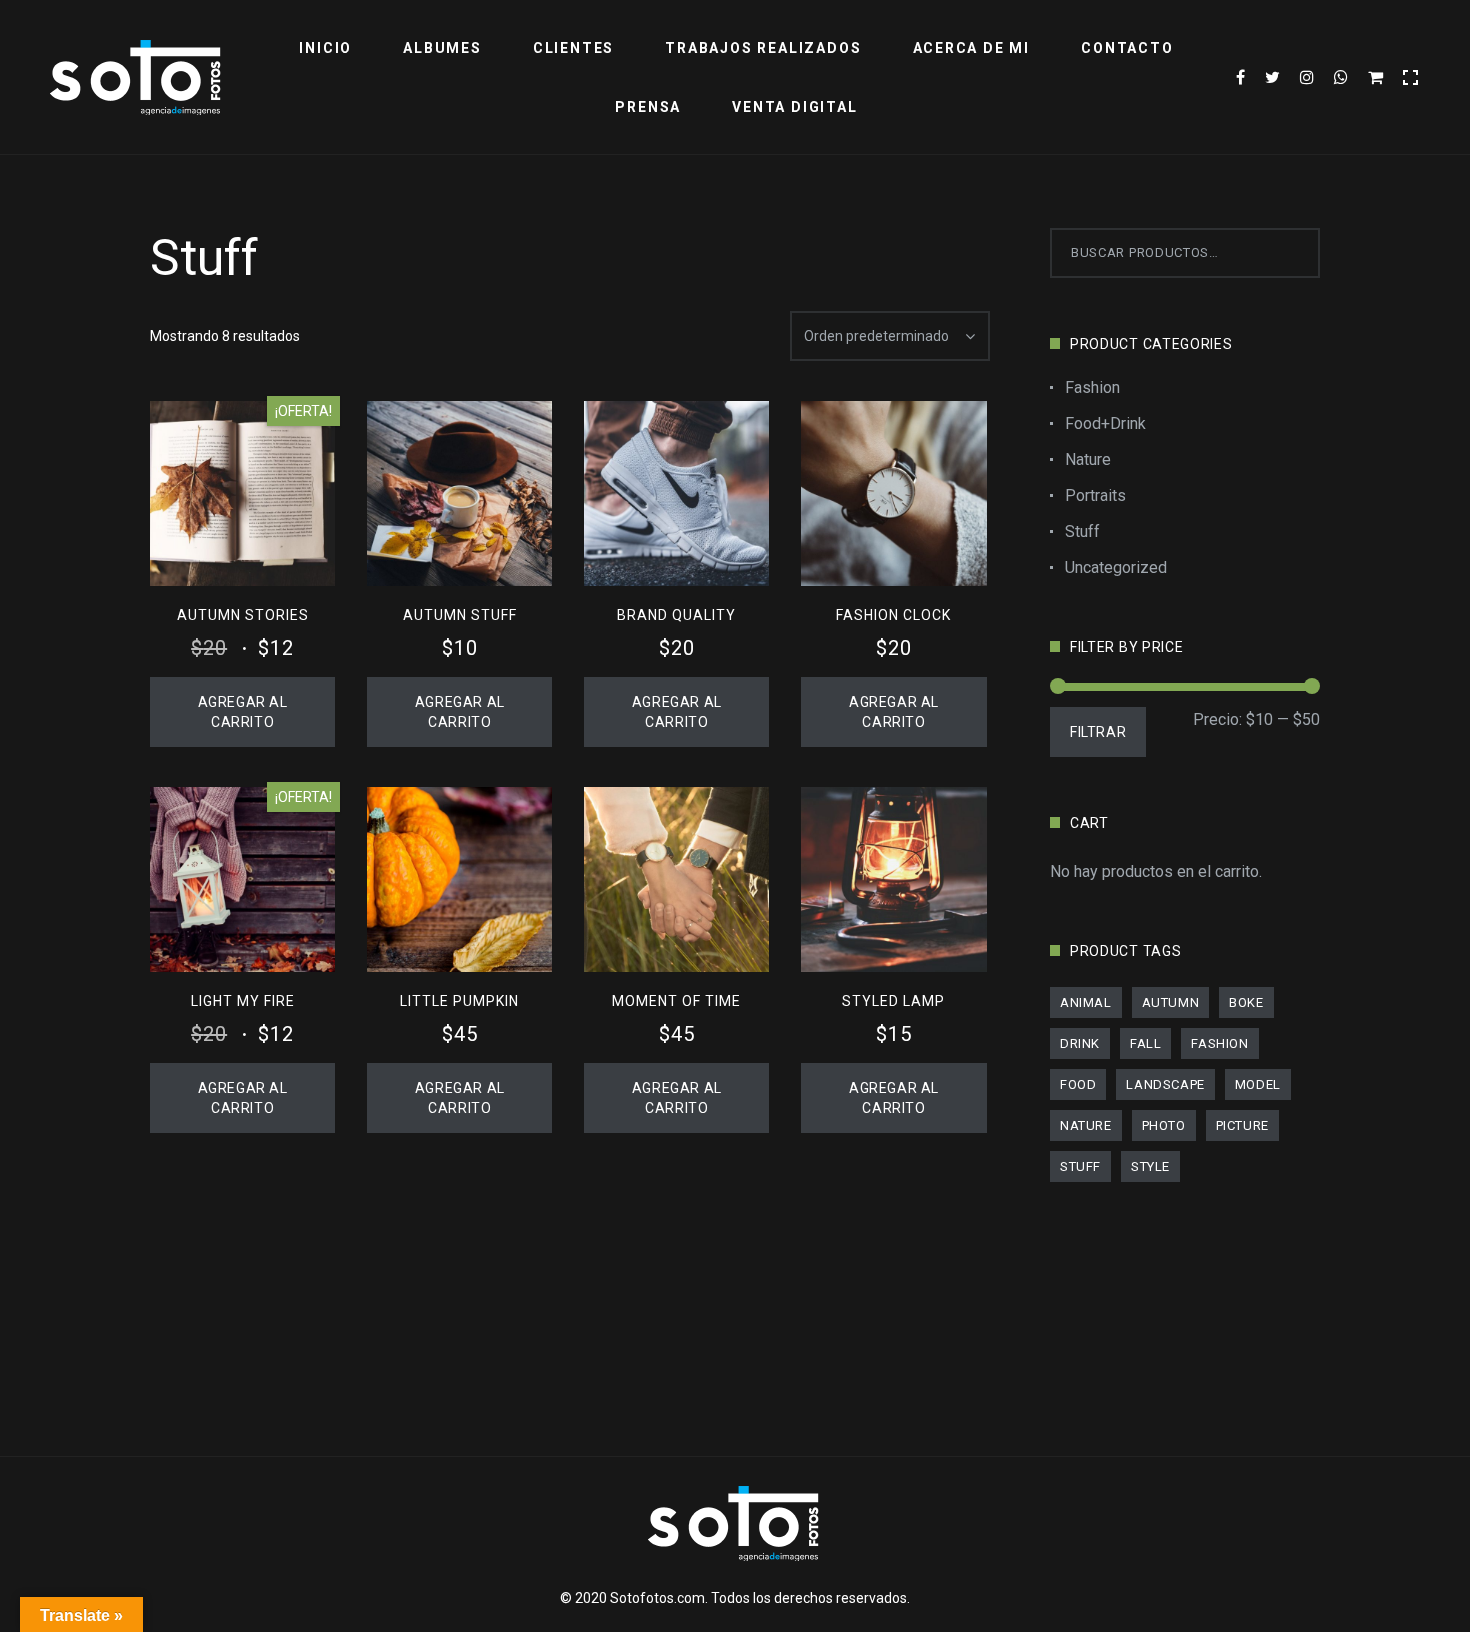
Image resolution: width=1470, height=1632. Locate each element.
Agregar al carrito (243, 712)
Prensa (648, 107)
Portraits (1095, 495)
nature (1086, 1125)
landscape (1165, 1084)
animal (1086, 1002)
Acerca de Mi (972, 48)
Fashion (1092, 387)
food (1078, 1084)
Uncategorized (1116, 567)
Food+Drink (1105, 423)
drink (1080, 1043)
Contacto (1127, 48)
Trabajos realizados (763, 48)
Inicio (325, 48)
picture (1242, 1125)
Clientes (573, 48)
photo (1164, 1125)
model (1258, 1084)
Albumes (442, 48)
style (1150, 1166)
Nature (1088, 459)
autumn (1171, 1002)
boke (1246, 1002)
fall (1145, 1043)
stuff (1080, 1166)
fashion (1219, 1043)
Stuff (1082, 531)
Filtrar (1098, 732)
